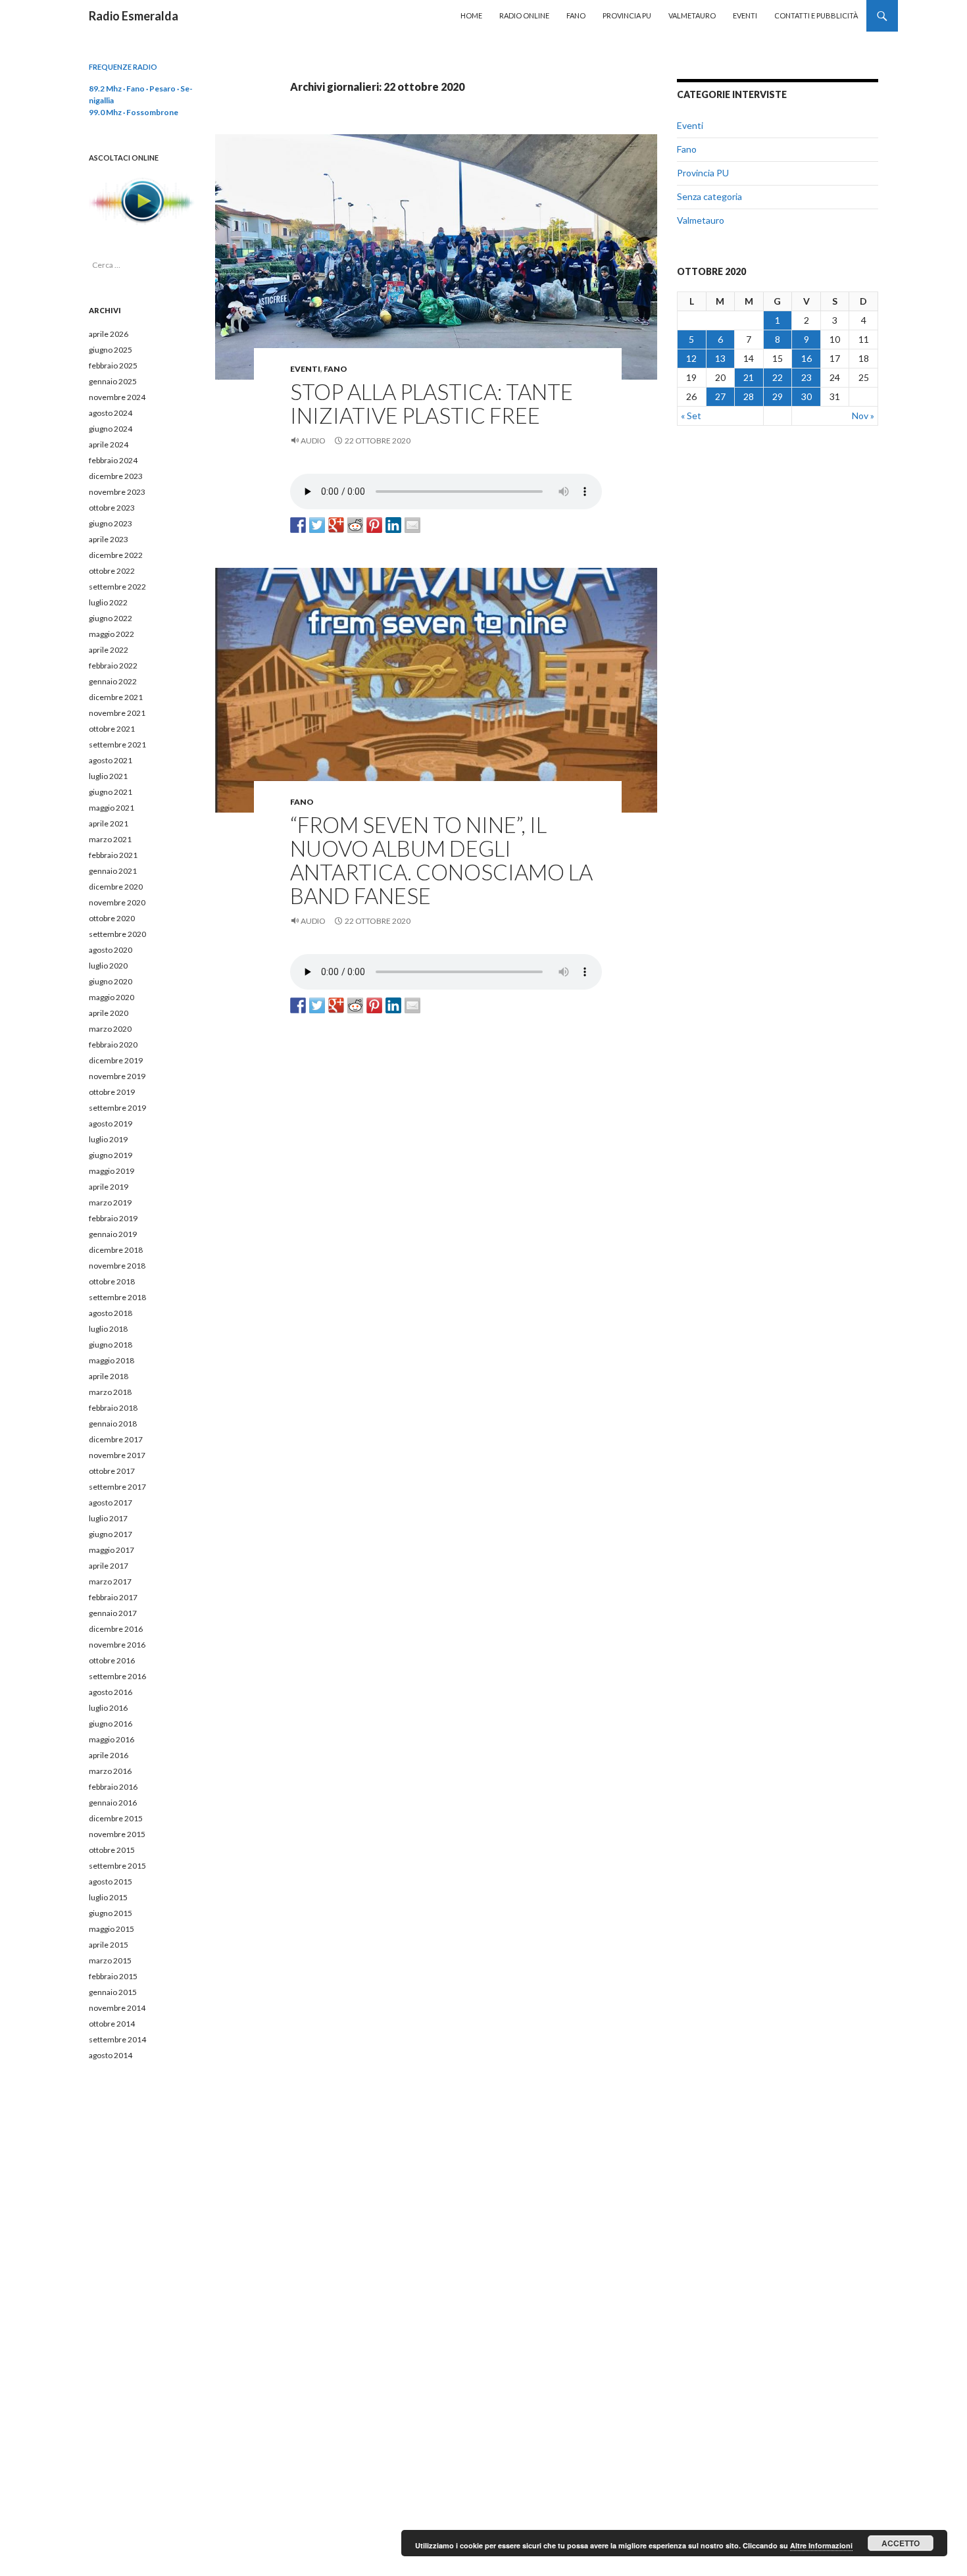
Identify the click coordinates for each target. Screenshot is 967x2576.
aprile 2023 (109, 539)
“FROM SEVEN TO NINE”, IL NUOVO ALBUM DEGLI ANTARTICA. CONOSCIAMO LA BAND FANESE (441, 860)
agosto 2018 (111, 1313)
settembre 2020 (117, 934)
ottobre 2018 (112, 1281)
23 (806, 377)
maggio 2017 (112, 1550)
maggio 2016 (112, 1739)
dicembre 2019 (116, 1060)
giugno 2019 (111, 1155)
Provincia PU (627, 15)
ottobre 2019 (112, 1092)
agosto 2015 (111, 1881)
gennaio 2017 (113, 1613)
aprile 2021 (109, 823)
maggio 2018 (112, 1360)
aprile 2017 (109, 1566)
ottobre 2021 (112, 729)
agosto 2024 (111, 413)
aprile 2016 (109, 1755)
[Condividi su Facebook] (298, 525)
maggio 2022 (112, 634)
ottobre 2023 (112, 508)
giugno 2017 (111, 1534)
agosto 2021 (111, 760)
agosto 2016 (111, 1692)
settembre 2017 (117, 1487)
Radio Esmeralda (134, 16)
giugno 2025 (111, 350)
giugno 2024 (111, 429)
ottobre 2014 (112, 2024)
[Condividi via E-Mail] (412, 525)
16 (806, 358)
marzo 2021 (110, 839)
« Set (691, 416)
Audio (313, 441)
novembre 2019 (117, 1076)
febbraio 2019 (113, 1218)
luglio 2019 (108, 1139)
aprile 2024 (109, 444)
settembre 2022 (117, 587)
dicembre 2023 (116, 476)
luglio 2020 (108, 966)
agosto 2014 (111, 2055)
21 (749, 377)
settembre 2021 (117, 745)
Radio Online (524, 15)
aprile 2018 (109, 1376)
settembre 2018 (117, 1297)
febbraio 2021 (113, 855)
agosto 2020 (111, 950)
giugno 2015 (111, 1913)
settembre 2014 (117, 2039)
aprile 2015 (109, 1945)
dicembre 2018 (116, 1250)
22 (778, 377)
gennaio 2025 (113, 381)
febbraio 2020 (113, 1045)
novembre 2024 (117, 397)
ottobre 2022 (112, 571)
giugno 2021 (111, 792)
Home (471, 15)
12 (691, 358)
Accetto (901, 2543)
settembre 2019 (117, 1108)
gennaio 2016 (113, 1803)
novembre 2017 (117, 1455)
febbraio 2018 (113, 1408)
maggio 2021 (112, 808)
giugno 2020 (111, 981)
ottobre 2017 (112, 1471)
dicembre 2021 (116, 697)
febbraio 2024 (113, 460)
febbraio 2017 (113, 1597)
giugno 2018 (111, 1345)
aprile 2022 (109, 650)
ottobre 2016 (112, 1660)
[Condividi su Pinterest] (374, 525)
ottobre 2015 (112, 1850)
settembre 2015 (117, 1866)
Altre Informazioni (821, 2545)
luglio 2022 (108, 602)
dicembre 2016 (116, 1629)
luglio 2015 (108, 1897)
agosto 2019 (111, 1124)
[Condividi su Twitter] (317, 525)
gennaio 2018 (113, 1424)
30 (806, 396)
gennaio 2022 (113, 681)
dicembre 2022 (116, 555)
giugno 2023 (111, 523)
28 (749, 396)
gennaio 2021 (113, 871)
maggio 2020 (112, 997)
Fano (576, 15)
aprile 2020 (109, 1013)
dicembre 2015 (116, 1818)
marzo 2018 (110, 1392)
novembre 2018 (117, 1266)
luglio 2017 (108, 1518)
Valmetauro (692, 15)
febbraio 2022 (113, 666)
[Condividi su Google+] (336, 525)
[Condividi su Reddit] (355, 525)
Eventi (745, 15)
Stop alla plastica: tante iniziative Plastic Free (432, 403)
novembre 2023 (117, 492)
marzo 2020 (110, 1029)
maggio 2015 (112, 1929)
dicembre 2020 (116, 887)
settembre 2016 (117, 1676)
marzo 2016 (110, 1771)
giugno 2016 (111, 1724)
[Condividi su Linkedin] (393, 525)
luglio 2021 (108, 776)
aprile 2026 (109, 334)
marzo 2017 (110, 1581)
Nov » (863, 416)
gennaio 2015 (113, 1992)
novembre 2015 (117, 1834)
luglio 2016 (108, 1708)
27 (720, 396)
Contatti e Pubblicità (816, 15)
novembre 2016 (117, 1645)
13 (720, 358)
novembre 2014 (117, 2008)
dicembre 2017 (116, 1439)
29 (778, 396)
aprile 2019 (109, 1187)
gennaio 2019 (113, 1234)
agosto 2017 (111, 1503)
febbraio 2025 (113, 366)
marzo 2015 (110, 1960)
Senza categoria (709, 196)
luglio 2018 (108, 1329)
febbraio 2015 (113, 1976)
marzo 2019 (110, 1202)
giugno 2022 (111, 618)
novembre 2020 (117, 902)
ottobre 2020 (112, 918)
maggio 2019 (112, 1171)
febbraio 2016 (113, 1787)
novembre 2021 (117, 713)
